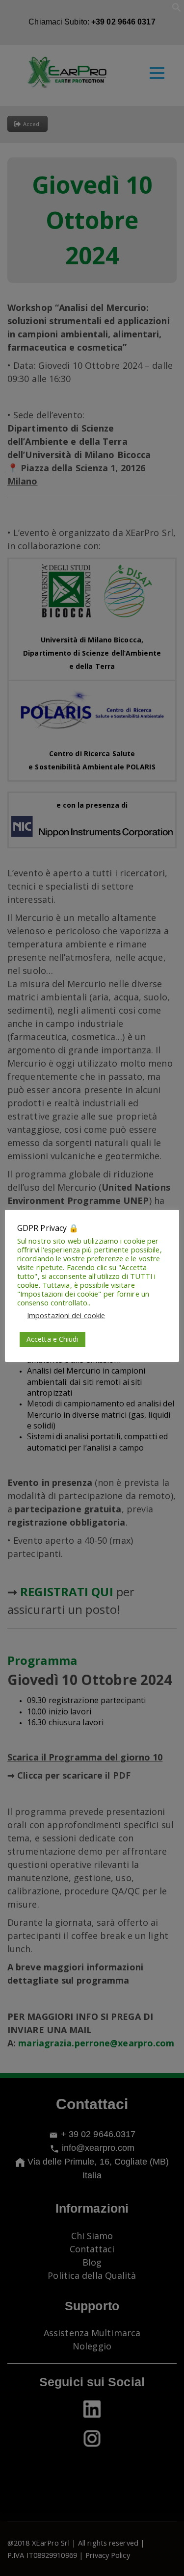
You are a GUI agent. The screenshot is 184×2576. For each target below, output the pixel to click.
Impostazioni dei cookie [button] (66, 1315)
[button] (177, 9)
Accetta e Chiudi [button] (53, 1339)
